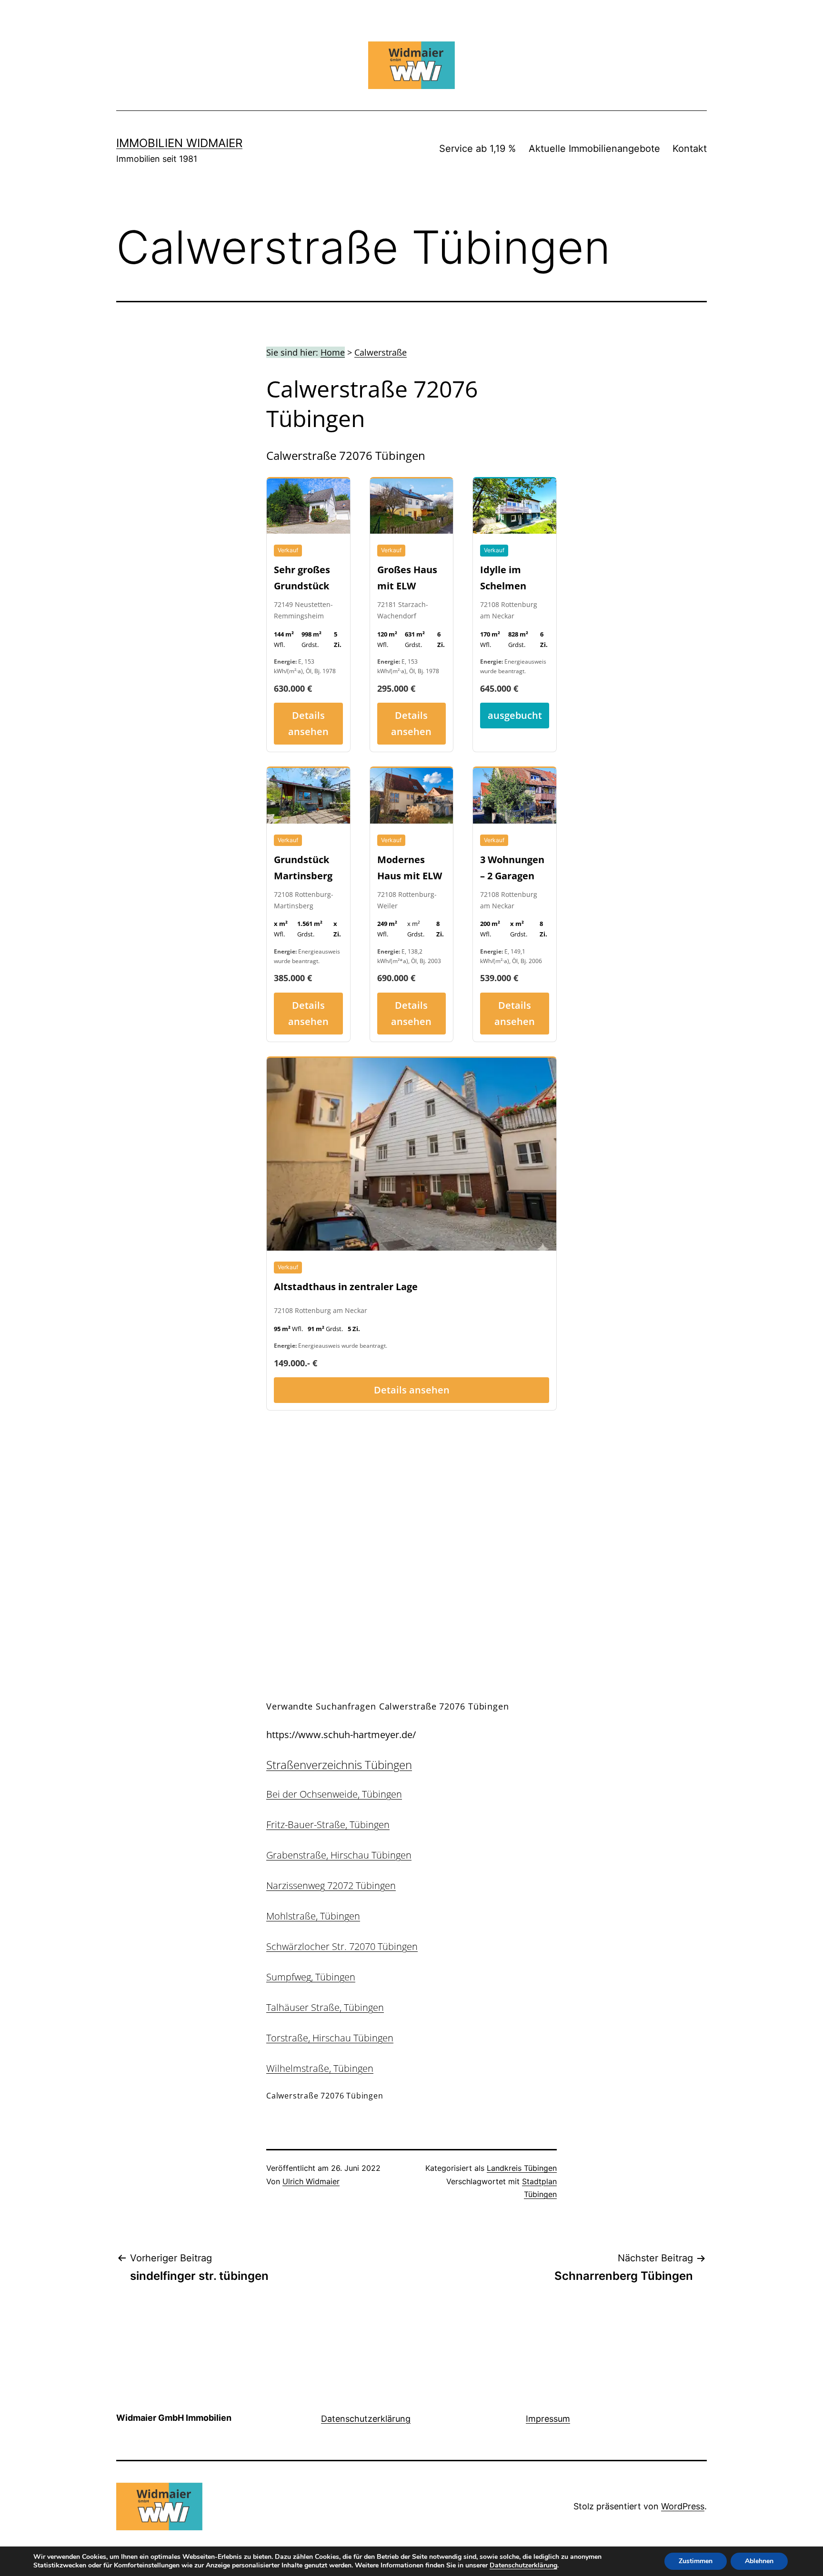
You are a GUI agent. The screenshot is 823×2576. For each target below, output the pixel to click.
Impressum (548, 2419)
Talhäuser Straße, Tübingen (325, 2007)
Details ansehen (308, 723)
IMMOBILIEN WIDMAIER (179, 143)
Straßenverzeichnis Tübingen (339, 1765)
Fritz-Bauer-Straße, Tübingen (328, 1825)
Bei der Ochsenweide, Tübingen (334, 1794)
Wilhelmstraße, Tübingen (320, 2068)
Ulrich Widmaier (311, 2181)
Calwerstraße (381, 352)
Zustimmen (696, 2561)
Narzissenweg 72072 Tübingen (331, 1885)
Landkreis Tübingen (522, 2168)
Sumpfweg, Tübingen (311, 1977)
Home (333, 352)
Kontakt (690, 149)
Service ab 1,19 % (477, 149)
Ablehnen (759, 2561)
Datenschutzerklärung (366, 2419)
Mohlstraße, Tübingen (313, 1916)
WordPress (683, 2506)
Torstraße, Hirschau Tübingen (330, 2038)
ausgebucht (515, 715)
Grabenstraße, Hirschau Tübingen (339, 1855)
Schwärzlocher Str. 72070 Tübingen (342, 1946)
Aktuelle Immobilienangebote (594, 149)
